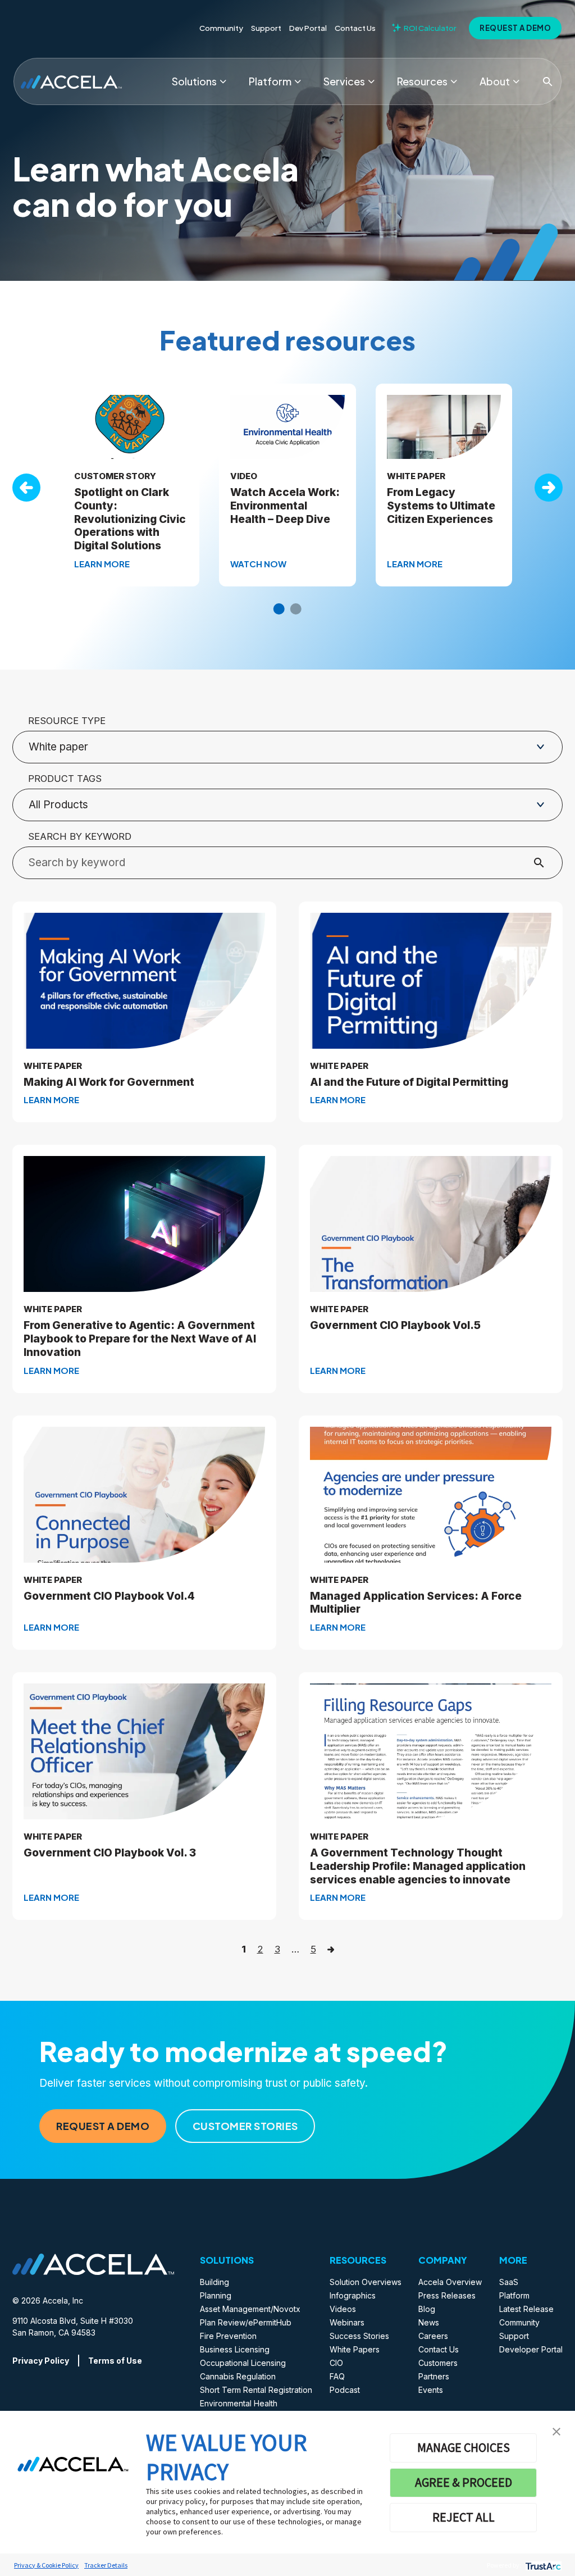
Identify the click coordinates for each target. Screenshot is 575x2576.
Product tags (65, 779)
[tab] (279, 609)
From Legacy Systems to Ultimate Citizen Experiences (441, 506)
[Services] (371, 81)
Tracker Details (106, 2565)
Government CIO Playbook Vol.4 (109, 1596)
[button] (556, 2431)
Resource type (67, 721)
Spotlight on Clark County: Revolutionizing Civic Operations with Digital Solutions (130, 519)
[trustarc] (542, 2565)
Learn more (102, 564)
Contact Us (355, 28)
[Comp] (516, 81)
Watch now (258, 564)
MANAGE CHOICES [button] (464, 2447)
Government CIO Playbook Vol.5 (395, 1325)
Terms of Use (115, 2361)
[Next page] (331, 1949)
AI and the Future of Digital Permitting (409, 1082)
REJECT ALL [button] (464, 2517)
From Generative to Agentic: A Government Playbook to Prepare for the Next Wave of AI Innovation (140, 1339)
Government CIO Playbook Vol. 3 (110, 1853)
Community (221, 28)
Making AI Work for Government (109, 1082)
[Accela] (71, 81)
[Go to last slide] (26, 488)
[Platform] (298, 81)
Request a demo (515, 28)
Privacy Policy (41, 2361)
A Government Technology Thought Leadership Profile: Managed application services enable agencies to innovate (418, 1866)
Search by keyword (80, 836)
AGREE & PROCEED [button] (464, 2482)
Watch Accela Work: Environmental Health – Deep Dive (285, 506)
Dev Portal (308, 28)
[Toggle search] (547, 81)
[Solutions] (223, 81)
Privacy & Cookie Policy (46, 2565)
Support (266, 28)
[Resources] (454, 81)
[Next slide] (549, 488)
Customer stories (245, 2126)
